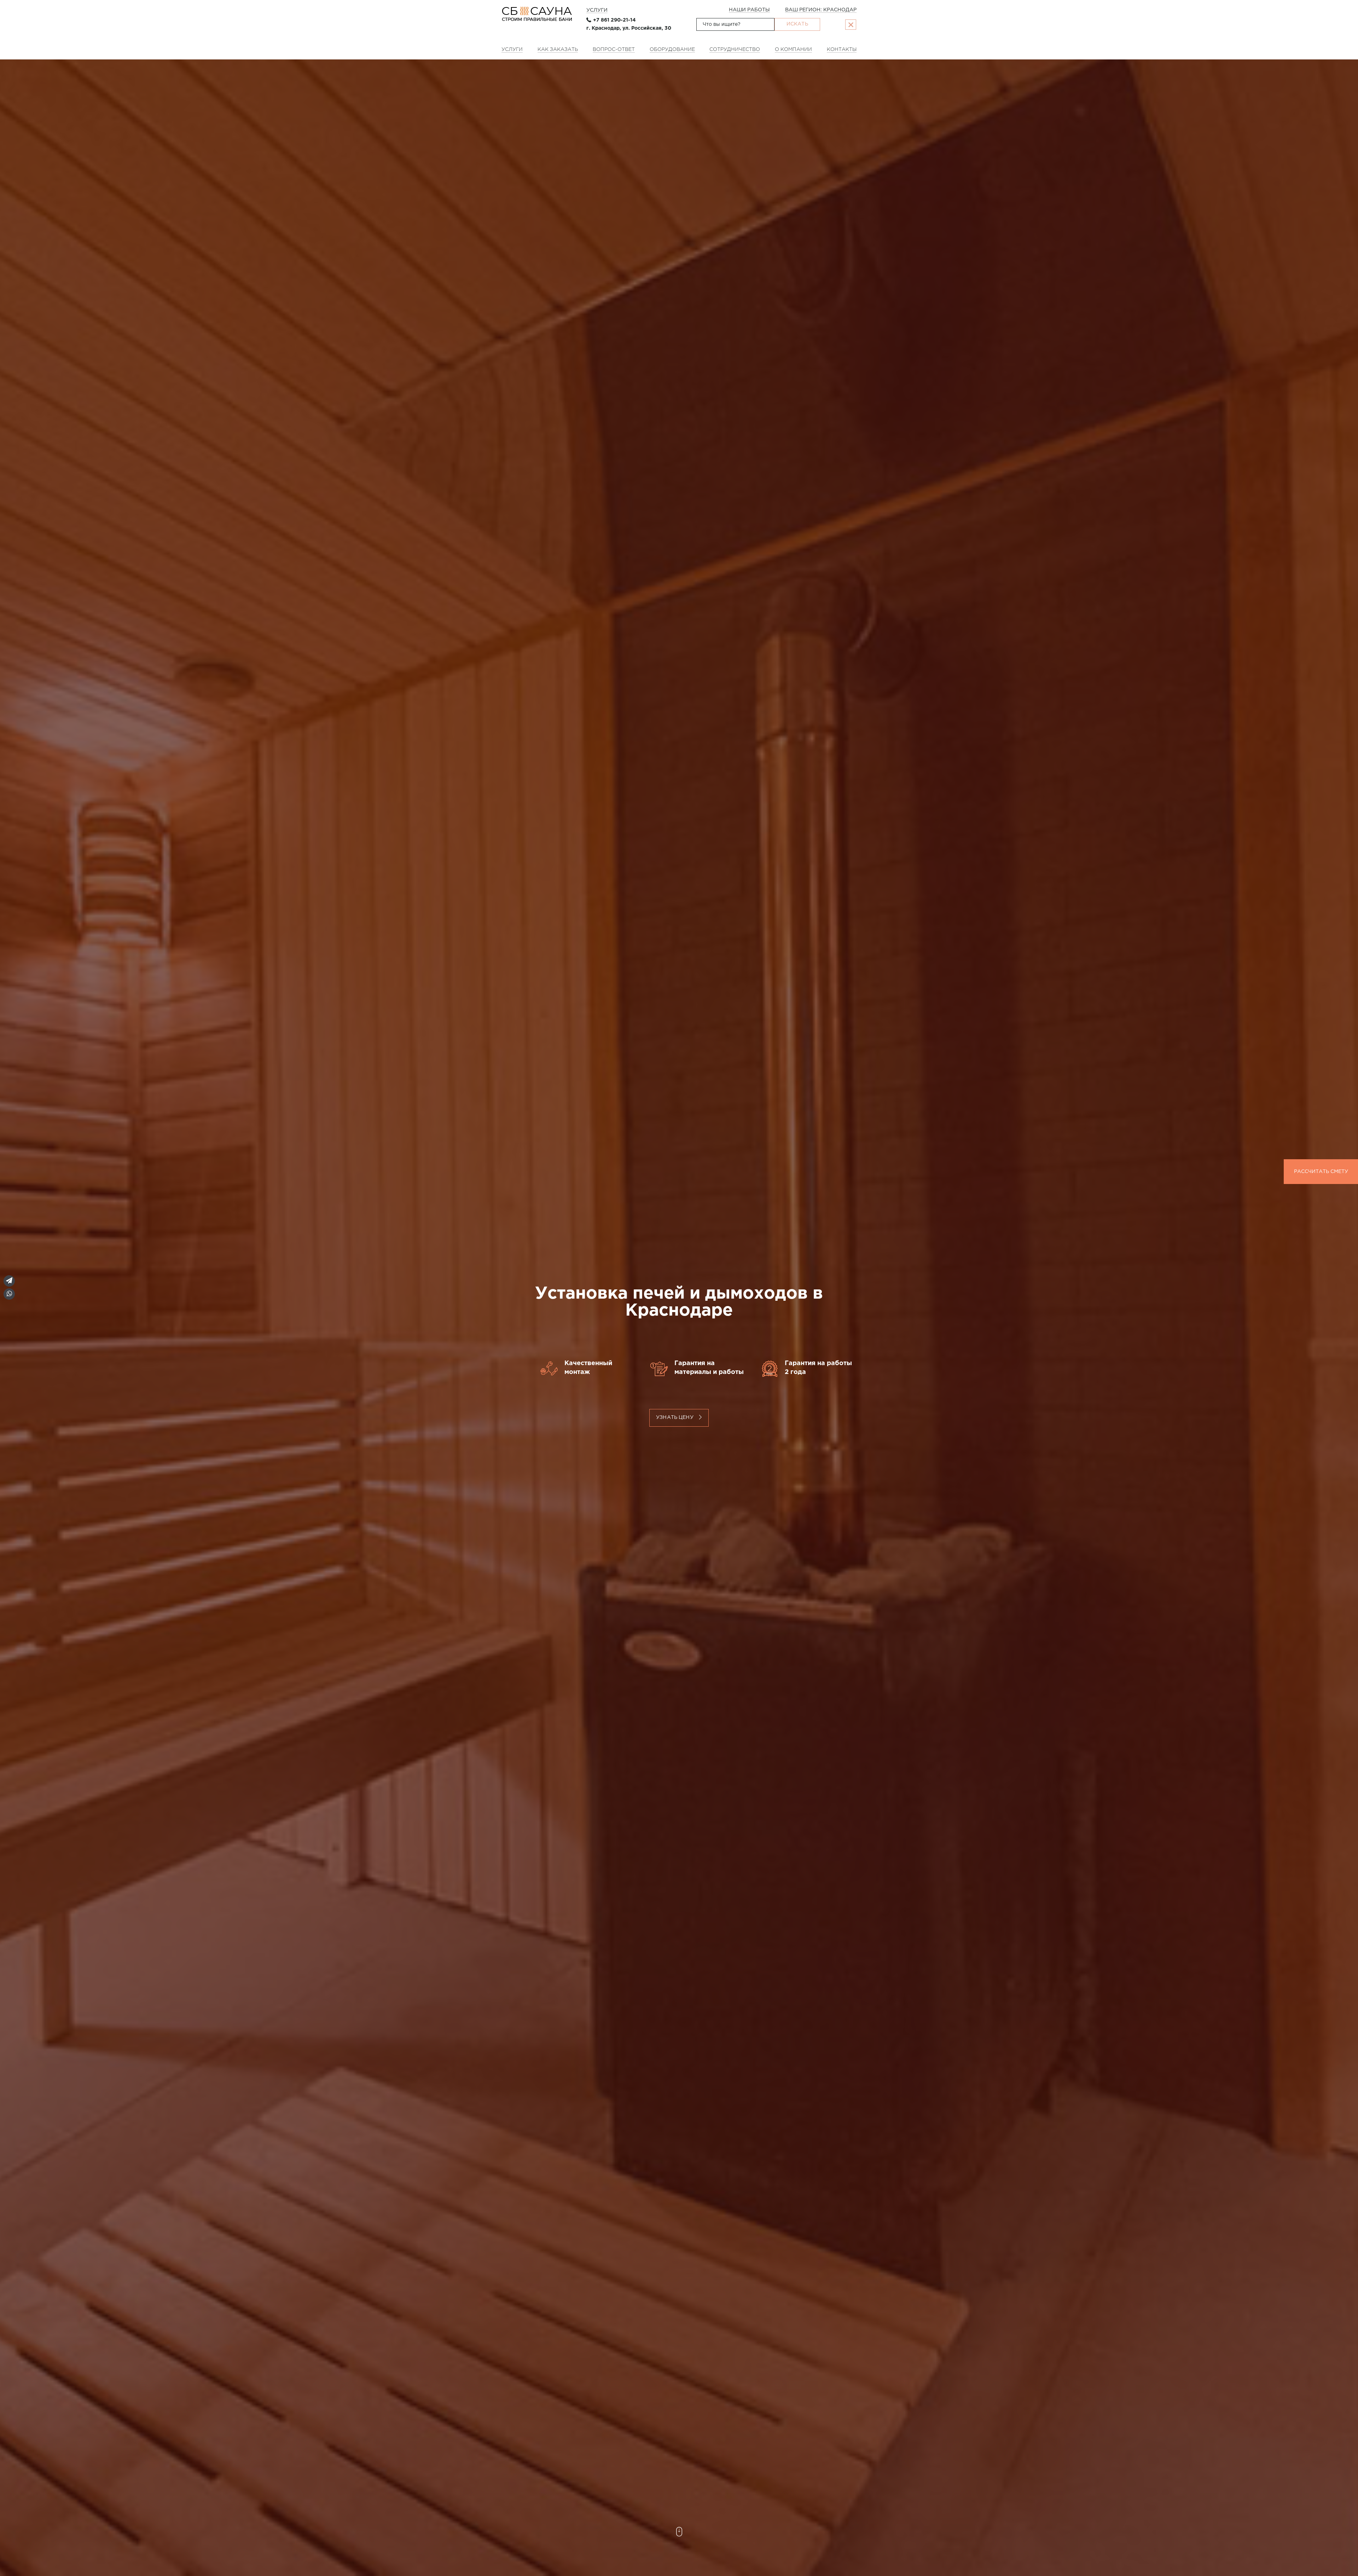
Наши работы (749, 10)
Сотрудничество (735, 50)
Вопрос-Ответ (614, 50)
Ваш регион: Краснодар (821, 10)
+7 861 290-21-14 (614, 20)
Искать (797, 24)
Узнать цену (675, 1417)
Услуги (597, 10)
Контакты (842, 50)
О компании (793, 50)
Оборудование (672, 50)
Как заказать (558, 50)
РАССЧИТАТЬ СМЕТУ (1321, 1172)
